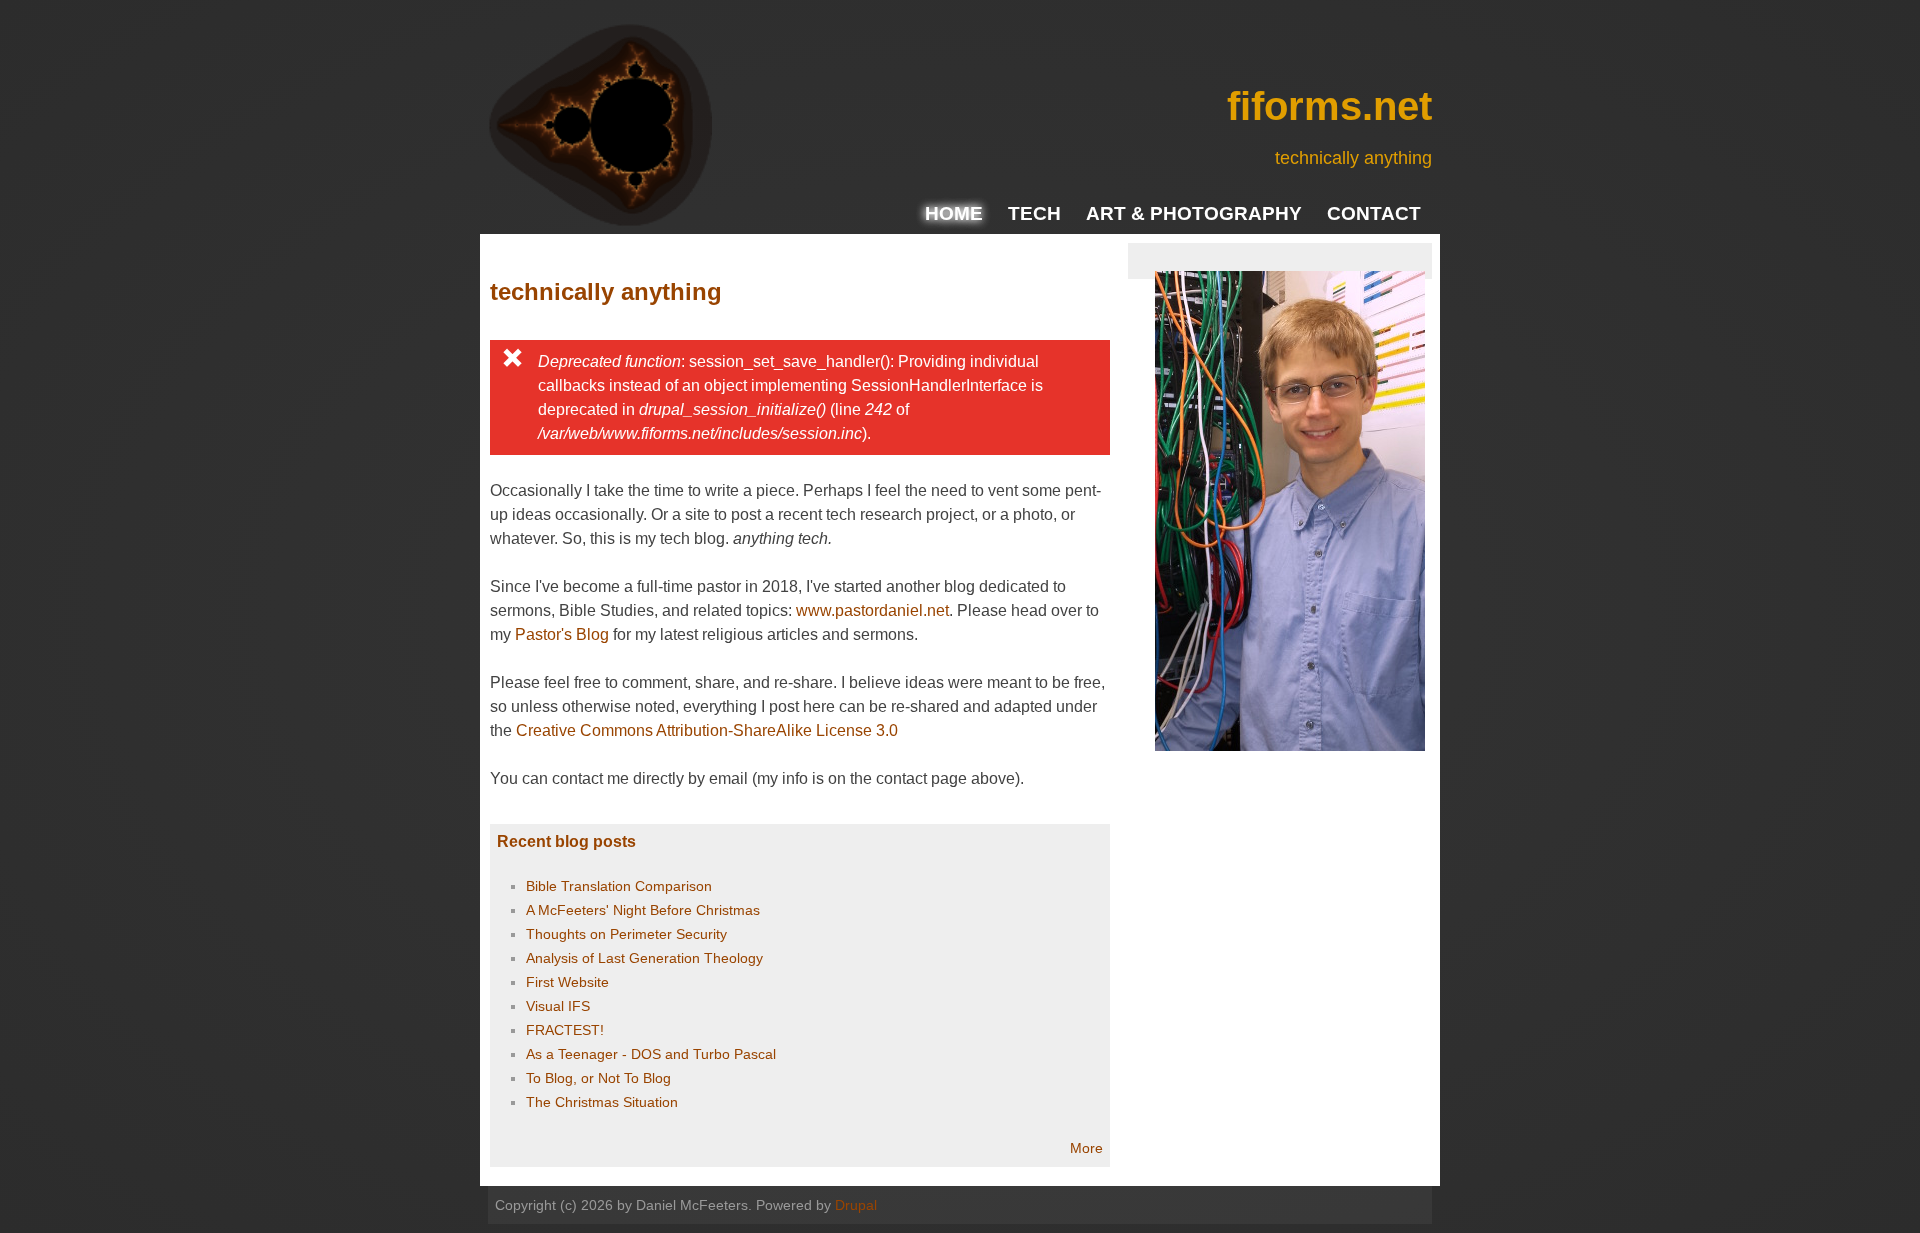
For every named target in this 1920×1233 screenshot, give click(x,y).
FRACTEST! (565, 1030)
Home (954, 213)
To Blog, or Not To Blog (598, 1078)
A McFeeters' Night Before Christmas (643, 910)
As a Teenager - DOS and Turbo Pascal (651, 1054)
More (1086, 1148)
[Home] (600, 129)
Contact (1374, 213)
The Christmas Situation (602, 1102)
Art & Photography (1194, 213)
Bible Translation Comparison (619, 886)
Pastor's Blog (562, 634)
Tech (1034, 213)
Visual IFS (558, 1006)
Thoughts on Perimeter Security (626, 934)
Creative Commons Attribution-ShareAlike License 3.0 (707, 730)
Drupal (856, 1205)
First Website (567, 982)
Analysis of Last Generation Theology (644, 958)
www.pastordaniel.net (872, 610)
